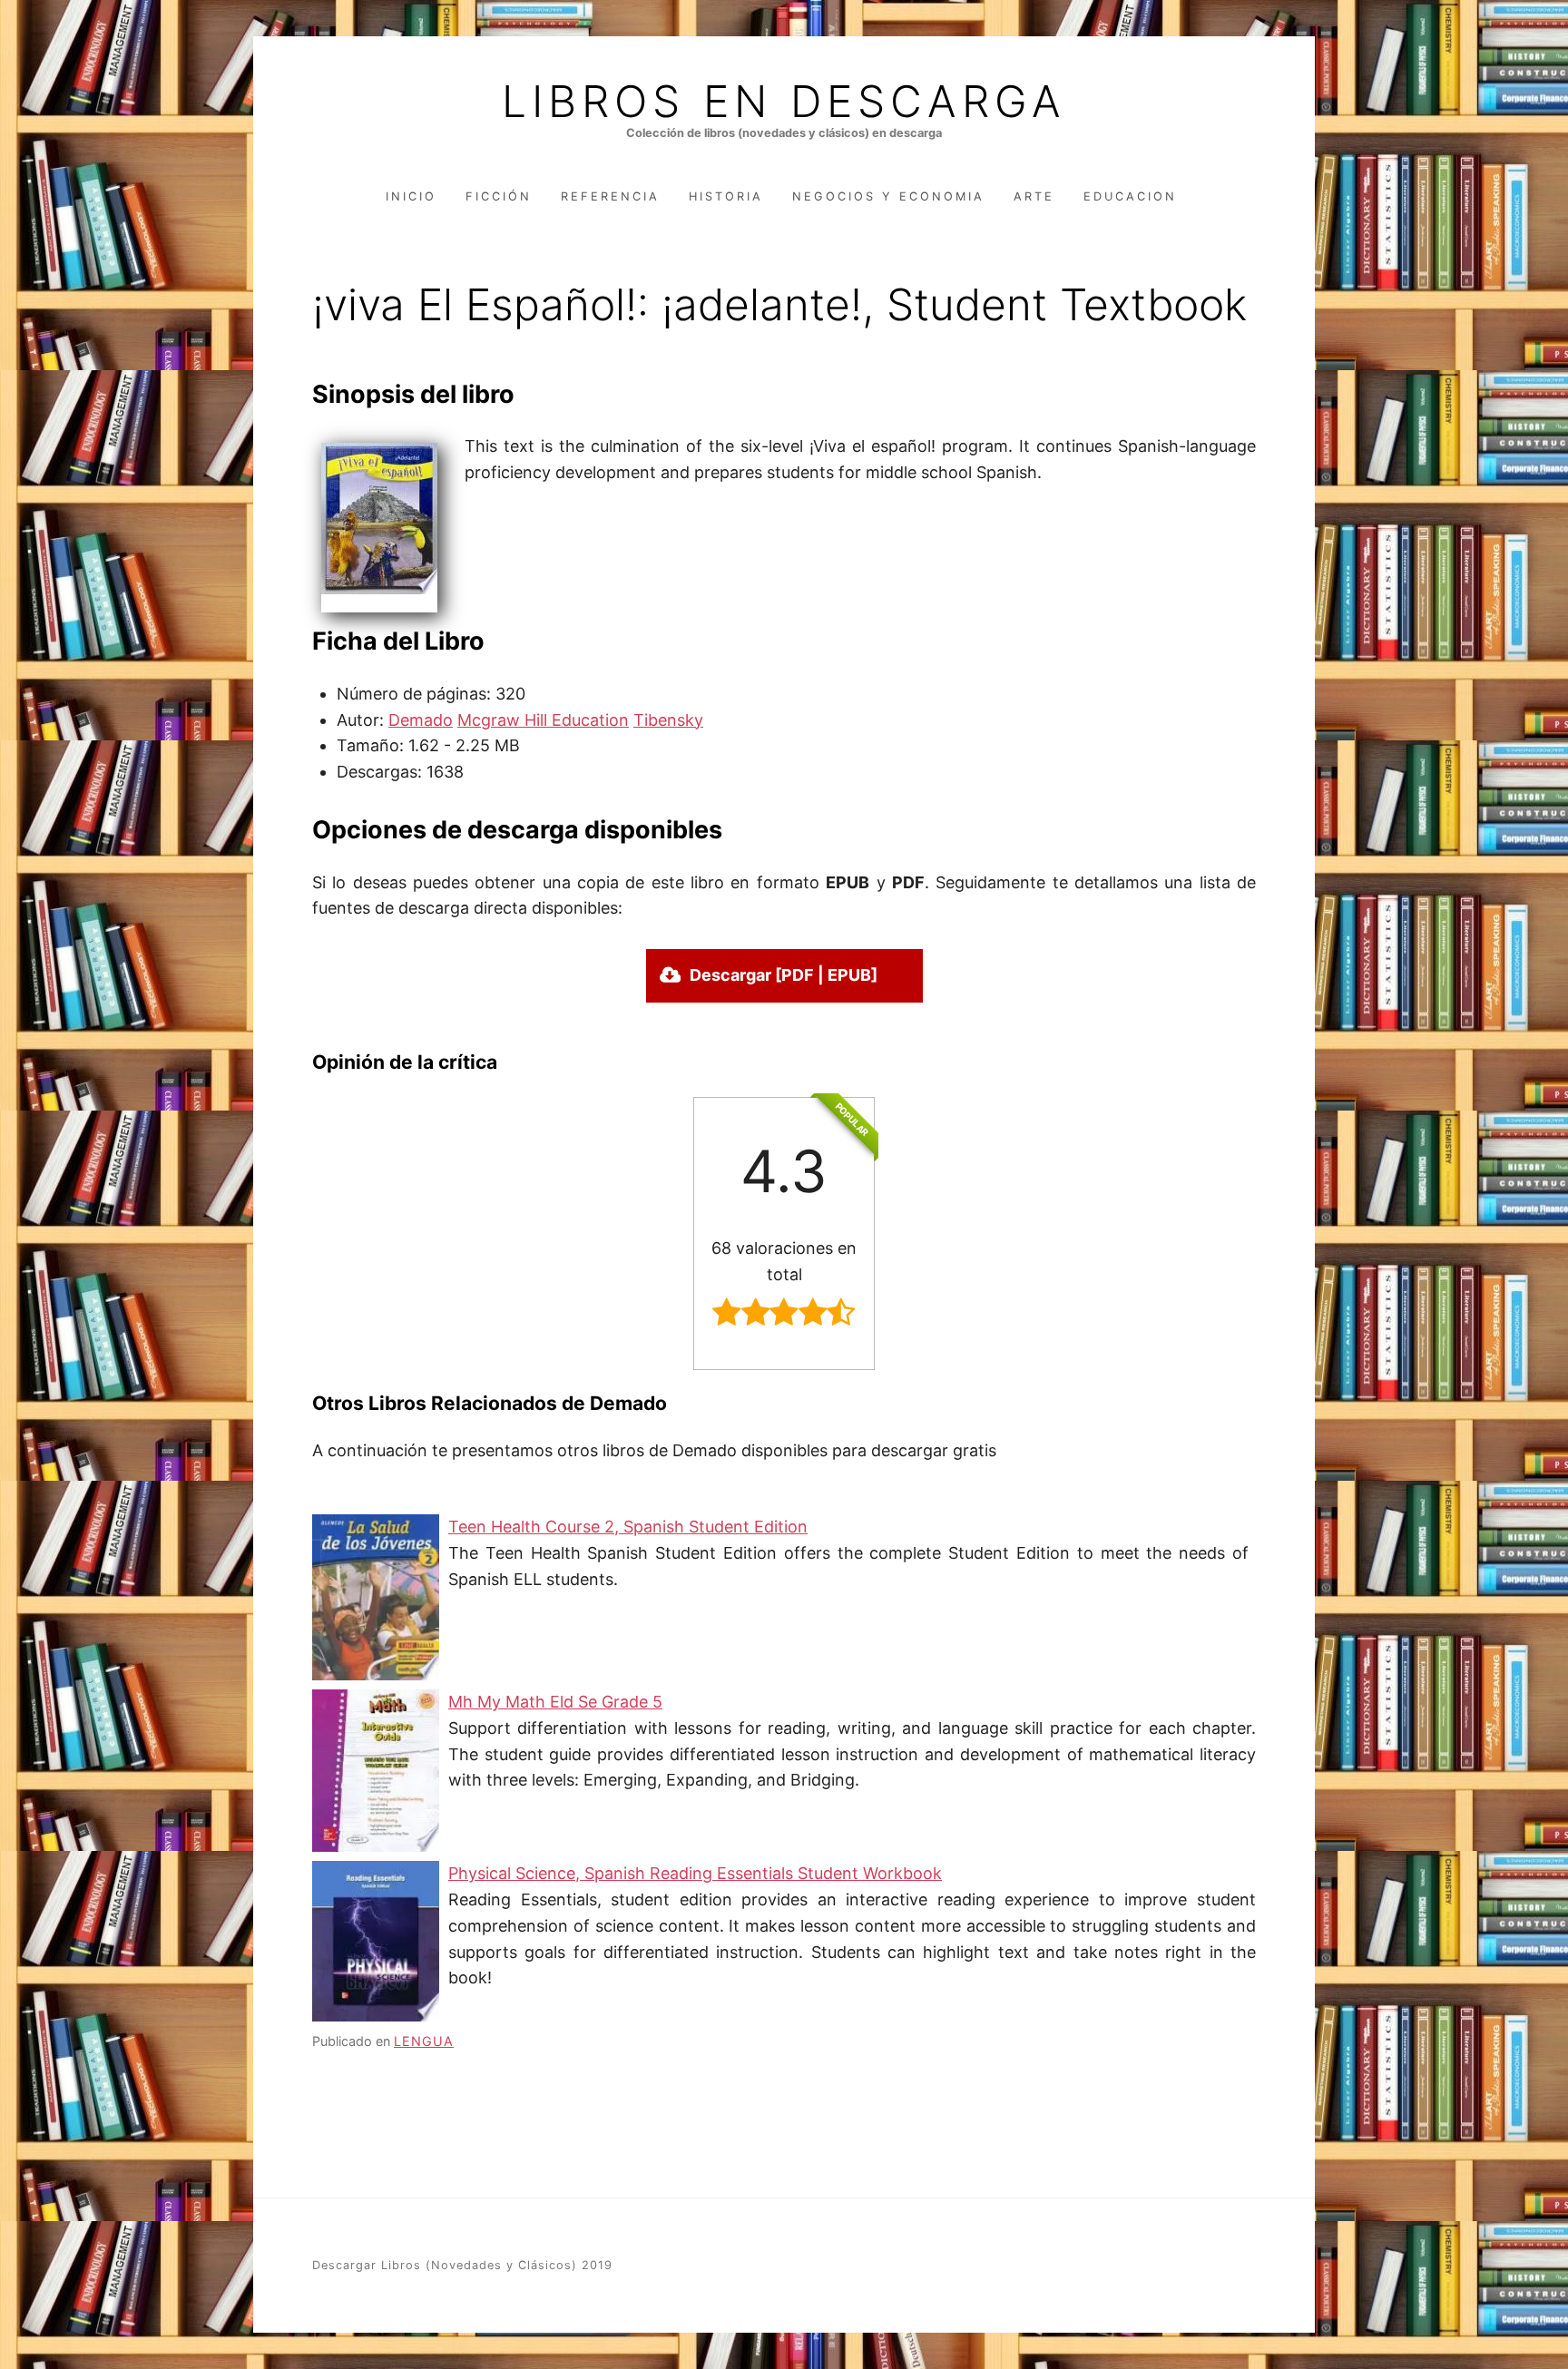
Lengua (424, 2041)
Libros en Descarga (784, 102)
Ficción (499, 196)
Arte (1034, 196)
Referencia (610, 196)
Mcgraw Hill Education (543, 720)
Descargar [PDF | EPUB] (784, 975)
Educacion (1130, 196)
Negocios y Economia (888, 196)
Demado (421, 720)
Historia (726, 196)
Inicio (411, 196)
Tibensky (668, 720)
